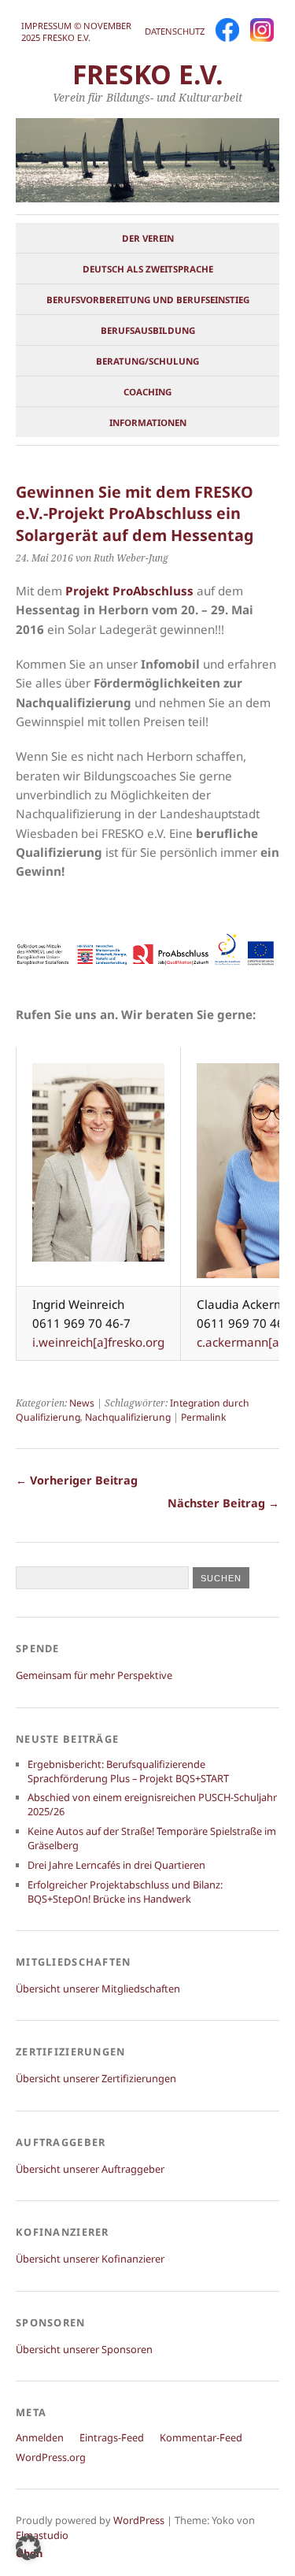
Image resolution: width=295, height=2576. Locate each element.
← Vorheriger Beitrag (77, 1480)
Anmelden (40, 2437)
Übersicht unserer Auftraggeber (90, 2169)
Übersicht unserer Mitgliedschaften (98, 1989)
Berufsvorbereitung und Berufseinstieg (148, 300)
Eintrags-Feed (112, 2437)
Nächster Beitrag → (223, 1503)
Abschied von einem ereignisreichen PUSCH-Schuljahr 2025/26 (152, 1804)
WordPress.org (51, 2457)
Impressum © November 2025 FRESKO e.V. (76, 32)
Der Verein (148, 238)
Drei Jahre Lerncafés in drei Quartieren (116, 1865)
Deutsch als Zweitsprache (148, 269)
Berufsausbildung (148, 330)
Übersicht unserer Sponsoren (84, 2349)
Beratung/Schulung (147, 361)
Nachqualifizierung (128, 1417)
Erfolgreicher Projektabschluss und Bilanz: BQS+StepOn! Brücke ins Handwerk (125, 1892)
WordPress (139, 2520)
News (82, 1403)
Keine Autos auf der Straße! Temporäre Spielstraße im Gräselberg (152, 1838)
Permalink (203, 1417)
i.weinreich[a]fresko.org (98, 1342)
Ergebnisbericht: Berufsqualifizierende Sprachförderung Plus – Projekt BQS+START (128, 1771)
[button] (28, 2548)
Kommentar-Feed (201, 2437)
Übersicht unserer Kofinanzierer (90, 2259)
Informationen (148, 423)
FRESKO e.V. (148, 74)
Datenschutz (175, 31)
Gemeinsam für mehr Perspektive (94, 1675)
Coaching (147, 392)
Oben (29, 2553)
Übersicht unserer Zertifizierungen (96, 2078)
